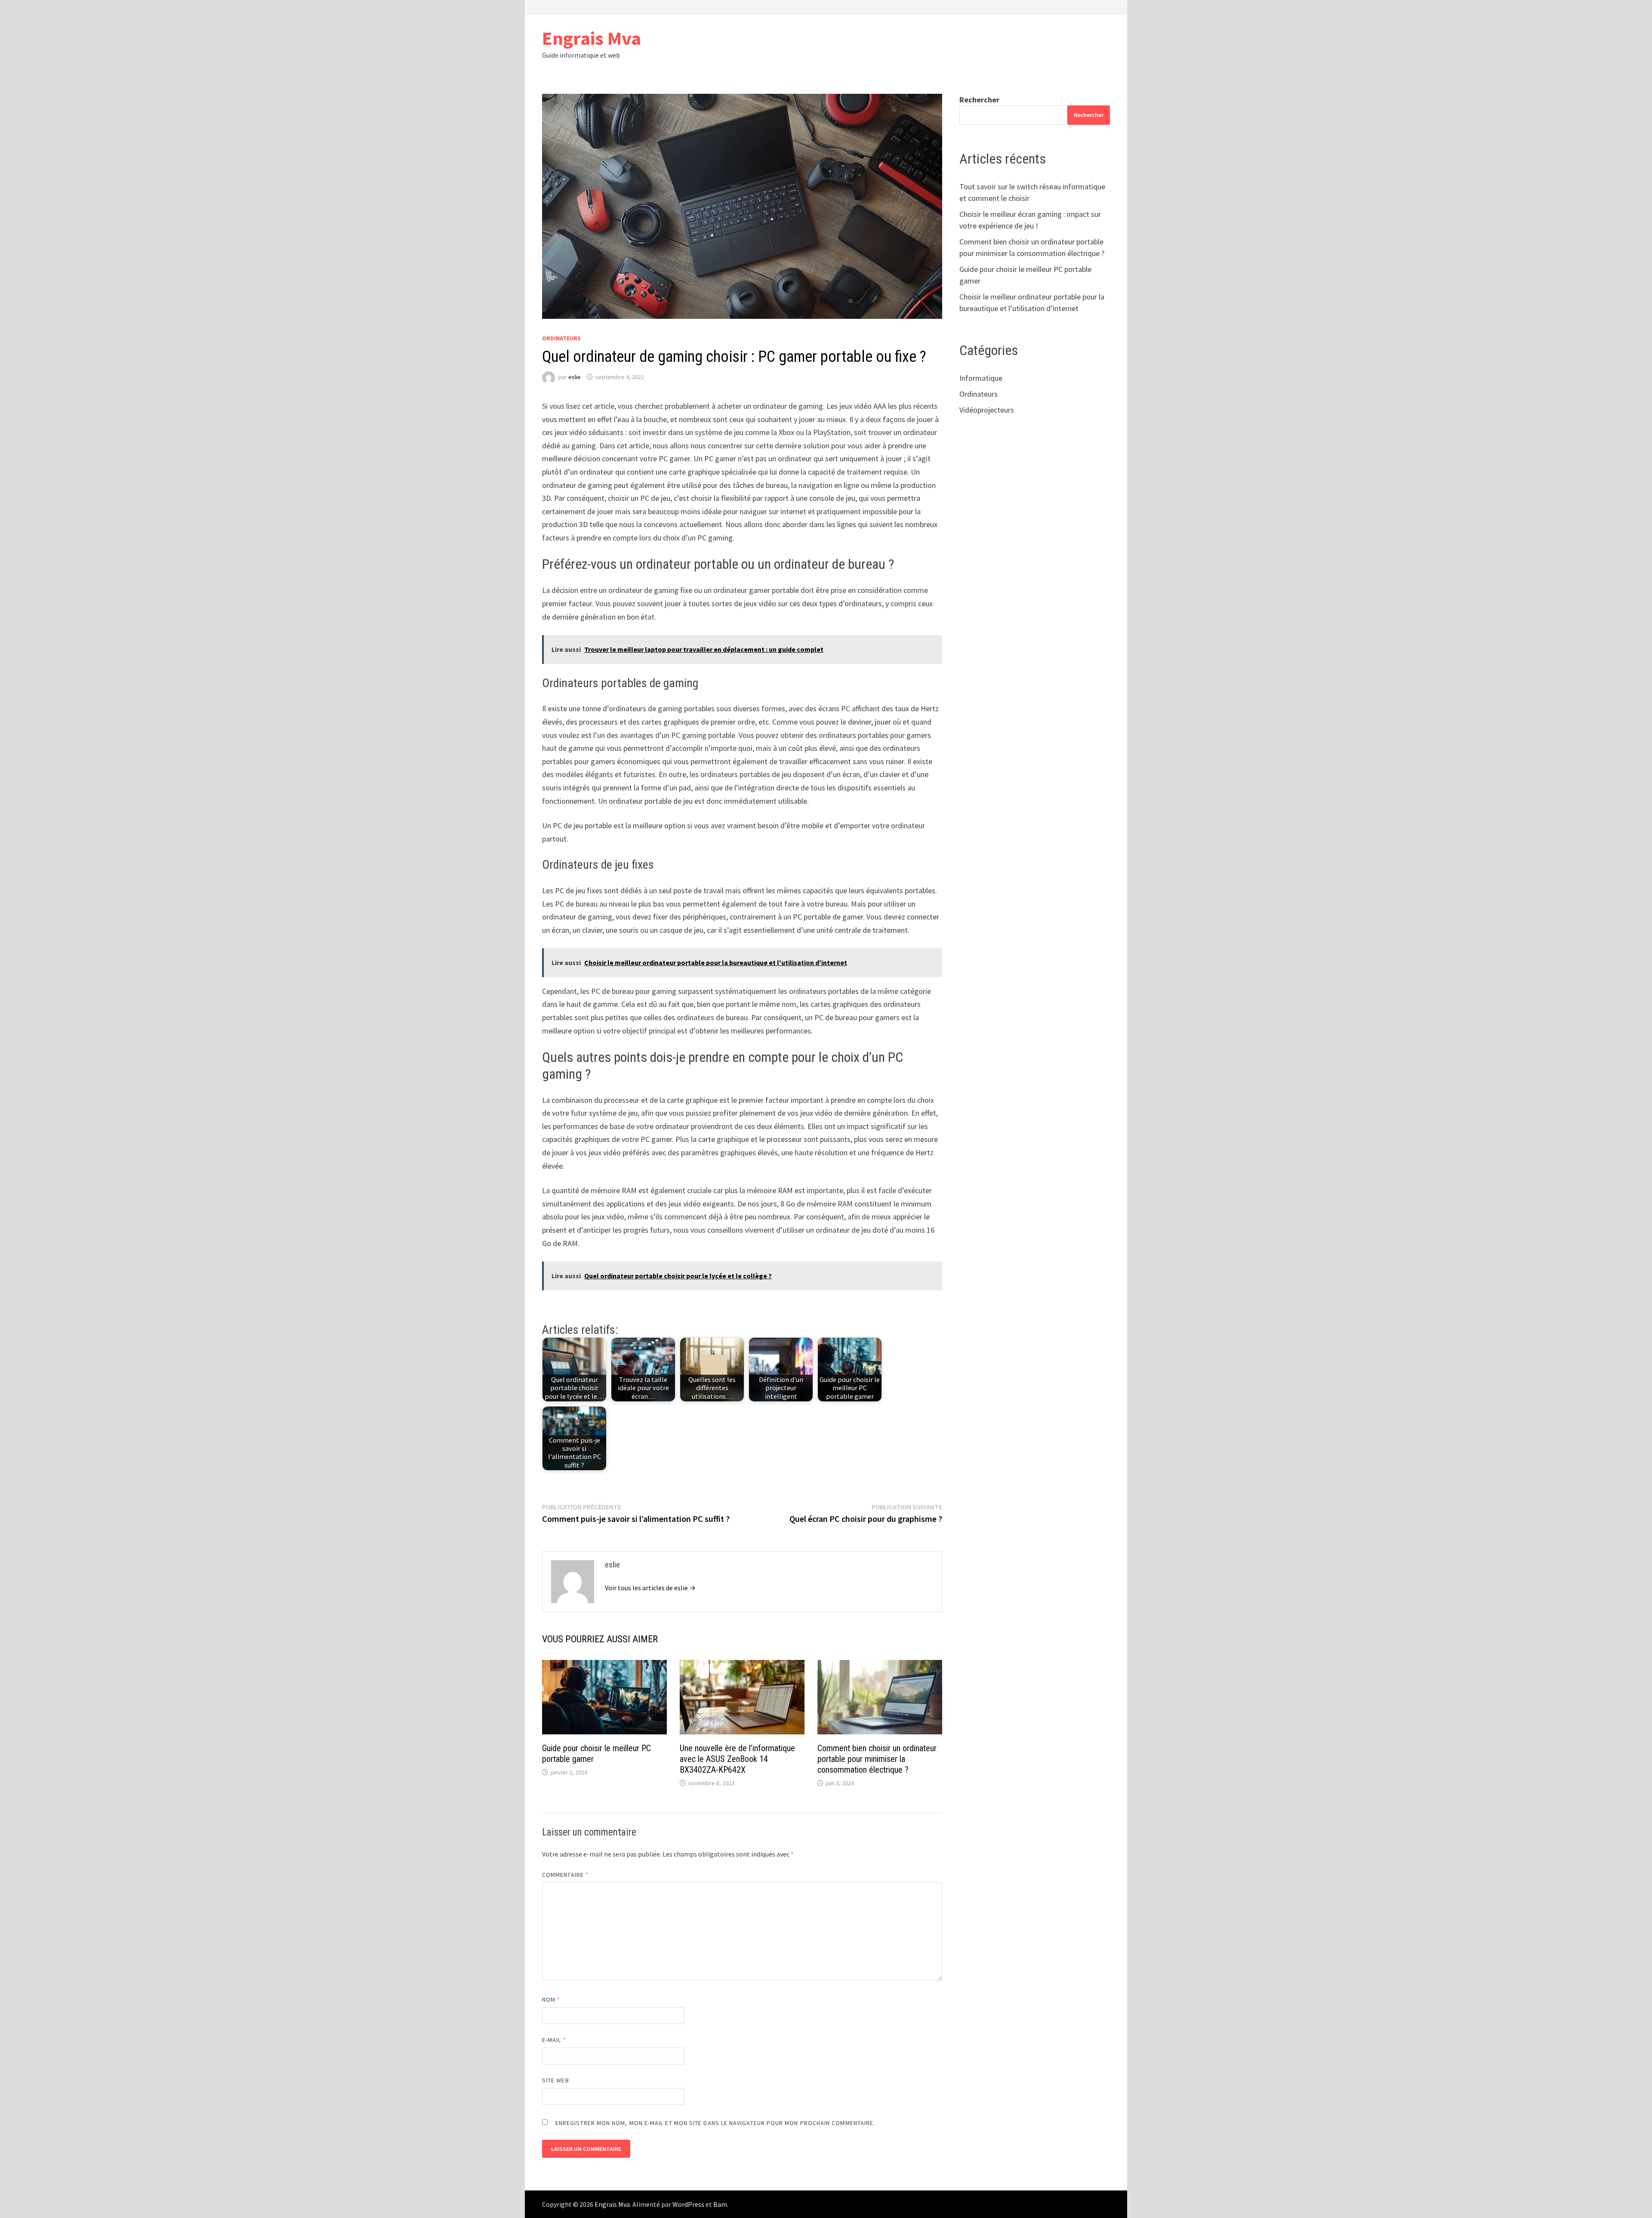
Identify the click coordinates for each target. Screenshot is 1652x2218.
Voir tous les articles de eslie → (650, 1588)
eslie (575, 377)
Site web (556, 2080)
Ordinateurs (561, 338)
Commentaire (565, 1875)
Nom (551, 1999)
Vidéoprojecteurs (987, 410)
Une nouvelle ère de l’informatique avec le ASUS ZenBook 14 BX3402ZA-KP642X (737, 1759)
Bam (720, 2204)
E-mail (554, 2040)
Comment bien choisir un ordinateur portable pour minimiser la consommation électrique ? (877, 1759)
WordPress (688, 2204)
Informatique (981, 378)
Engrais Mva (592, 38)
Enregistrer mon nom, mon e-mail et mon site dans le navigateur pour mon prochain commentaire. (715, 2123)
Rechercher (979, 100)
